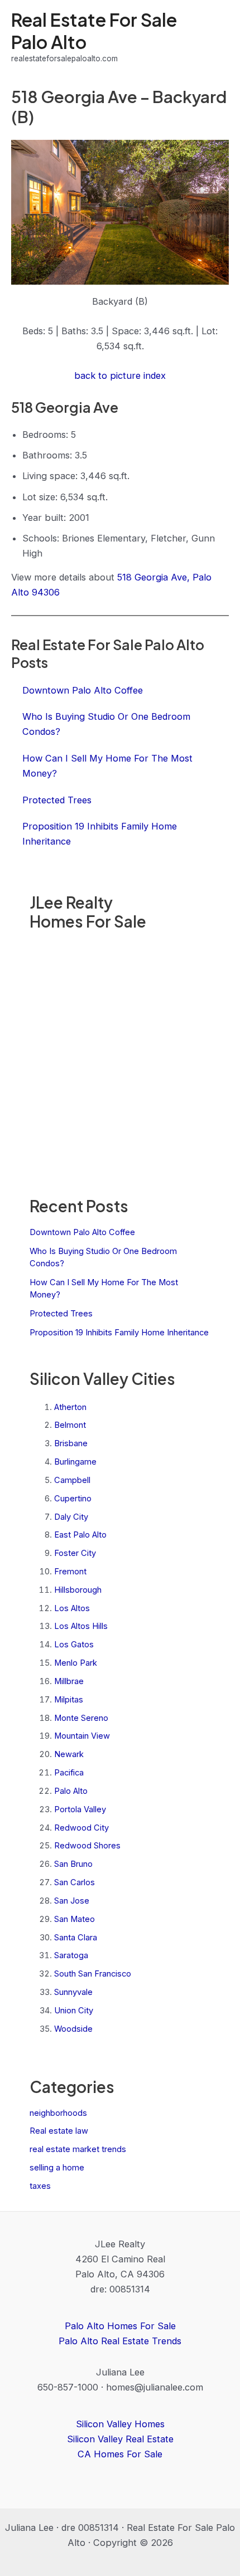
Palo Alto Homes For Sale (120, 2326)
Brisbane (71, 1443)
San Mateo (75, 1919)
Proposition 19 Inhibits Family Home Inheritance (119, 1333)
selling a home (57, 2168)
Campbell (72, 1480)
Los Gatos (74, 1645)
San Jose (72, 1901)
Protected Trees (61, 1314)
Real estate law (59, 2131)
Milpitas (69, 1700)
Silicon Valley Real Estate (120, 2439)
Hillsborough (78, 1590)
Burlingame (75, 1462)
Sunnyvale (73, 1992)
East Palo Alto (80, 1535)
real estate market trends (78, 2149)
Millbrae (69, 1681)
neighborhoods (58, 2113)
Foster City (75, 1553)
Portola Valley (80, 1809)
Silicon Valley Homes (120, 2424)
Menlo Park (76, 1663)
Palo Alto (71, 1791)
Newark (69, 1754)
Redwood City (81, 1828)
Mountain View (82, 1736)
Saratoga (71, 1955)
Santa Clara (76, 1938)
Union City (74, 2011)
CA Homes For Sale (120, 2454)
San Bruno (73, 1864)
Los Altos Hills (81, 1626)
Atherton (70, 1407)
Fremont (70, 1572)
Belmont (70, 1425)
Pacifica (69, 1773)
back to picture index (120, 375)
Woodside (73, 2029)
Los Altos (72, 1608)
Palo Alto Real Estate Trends (120, 2341)
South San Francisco (93, 1974)
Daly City (71, 1517)
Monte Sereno (81, 1718)
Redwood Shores (87, 1846)
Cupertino (73, 1499)
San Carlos (75, 1882)
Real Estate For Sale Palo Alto (94, 30)
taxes (40, 2186)
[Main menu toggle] (216, 37)
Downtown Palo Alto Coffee (82, 1232)
